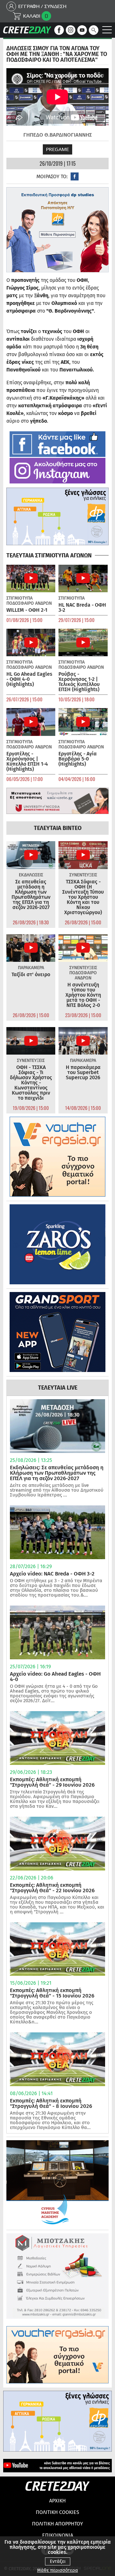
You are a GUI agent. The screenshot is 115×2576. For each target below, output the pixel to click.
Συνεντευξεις (83, 875)
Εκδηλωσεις (31, 875)
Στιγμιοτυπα (19, 598)
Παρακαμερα (31, 968)
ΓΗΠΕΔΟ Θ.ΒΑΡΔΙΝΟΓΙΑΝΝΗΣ (58, 135)
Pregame (57, 149)
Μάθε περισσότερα (57, 2570)
